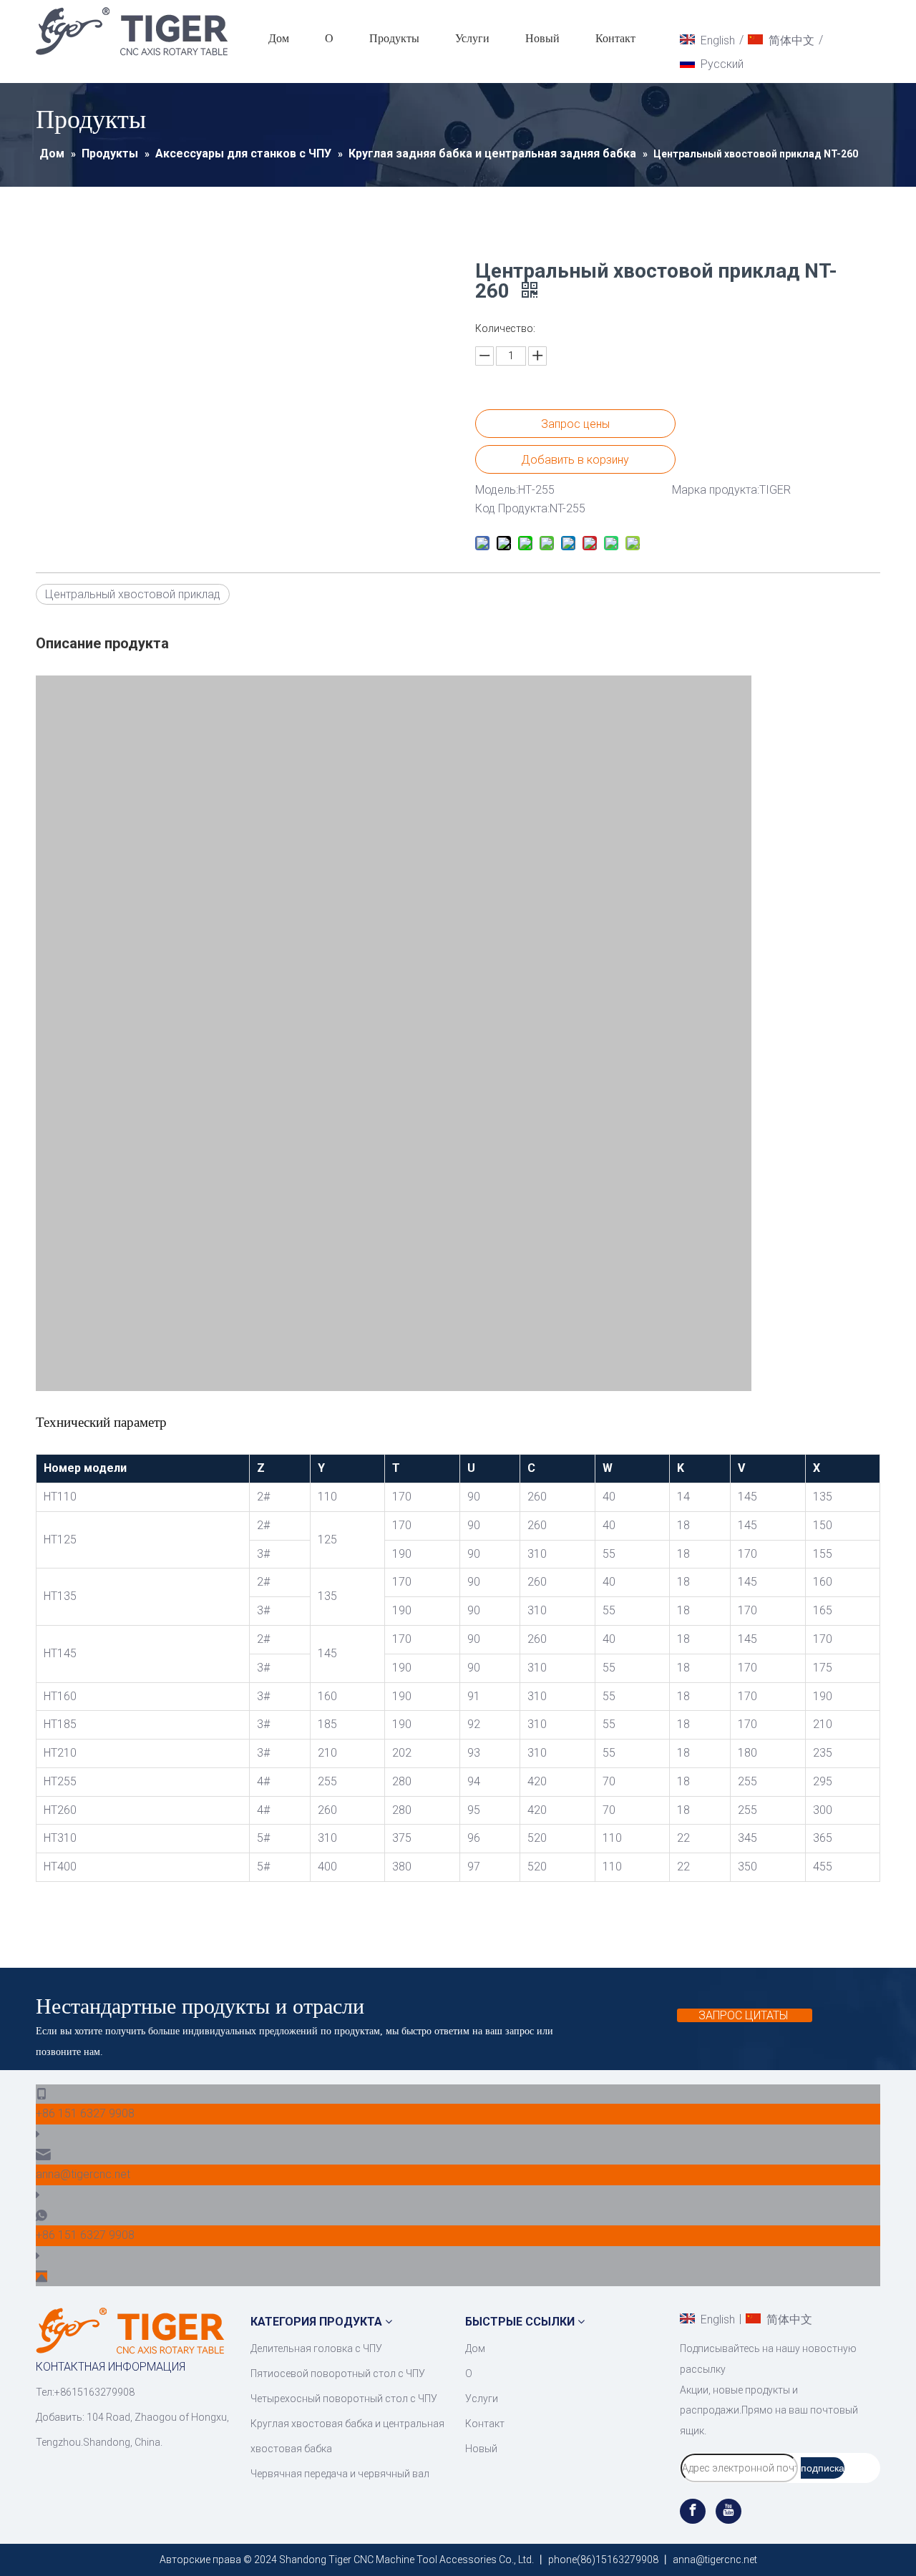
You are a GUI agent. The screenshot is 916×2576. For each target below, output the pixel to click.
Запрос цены (575, 424)
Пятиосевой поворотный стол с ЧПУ (338, 2373)
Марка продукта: (716, 490)
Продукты (394, 38)
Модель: (497, 490)
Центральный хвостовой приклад (133, 594)
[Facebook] (694, 2511)
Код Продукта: (512, 508)
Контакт (615, 38)
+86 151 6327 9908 (85, 2113)
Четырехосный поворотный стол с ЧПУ (344, 2399)
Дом (279, 38)
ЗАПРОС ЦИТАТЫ (745, 2015)
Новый (542, 38)
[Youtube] (729, 2511)
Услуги (472, 38)
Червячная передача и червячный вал (340, 2474)
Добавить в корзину (575, 460)
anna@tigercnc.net (83, 2174)
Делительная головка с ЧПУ (316, 2348)
